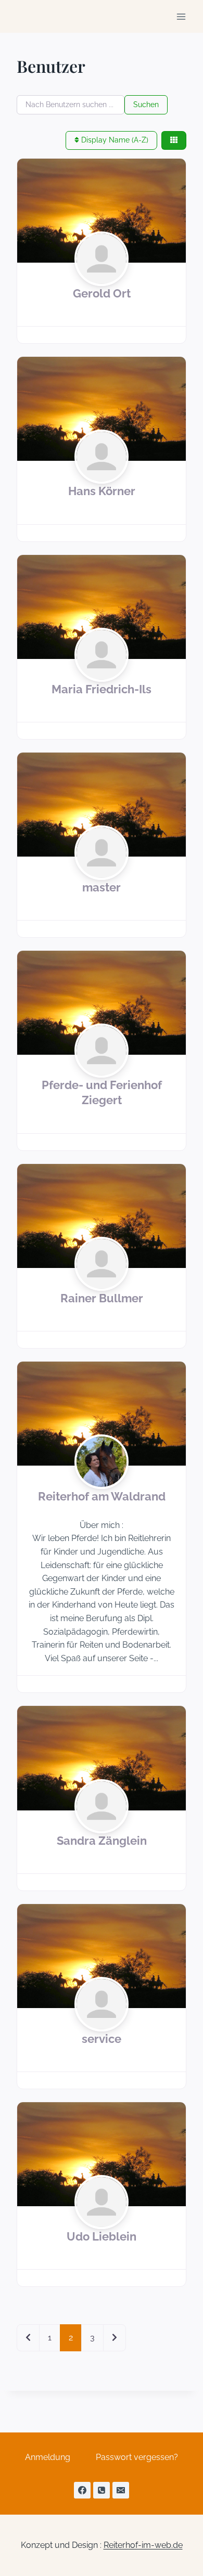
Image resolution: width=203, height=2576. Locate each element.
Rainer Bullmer (102, 1298)
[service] (102, 1956)
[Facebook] (82, 2490)
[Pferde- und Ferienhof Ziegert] (102, 1003)
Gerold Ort (102, 294)
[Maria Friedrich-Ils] (102, 607)
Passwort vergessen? (137, 2457)
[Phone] (102, 2490)
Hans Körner (102, 491)
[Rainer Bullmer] (102, 1216)
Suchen (146, 105)
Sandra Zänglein (102, 1841)
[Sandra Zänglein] (102, 1758)
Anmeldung (48, 2457)
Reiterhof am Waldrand (102, 1497)
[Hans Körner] (102, 409)
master (102, 888)
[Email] (121, 2490)
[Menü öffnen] (181, 16)
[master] (102, 805)
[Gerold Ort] (102, 211)
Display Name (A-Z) (114, 140)
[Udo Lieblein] (102, 2154)
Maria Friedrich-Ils (102, 689)
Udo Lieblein (102, 2237)
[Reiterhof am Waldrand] (102, 1414)
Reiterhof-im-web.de (143, 2545)
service (102, 2039)
